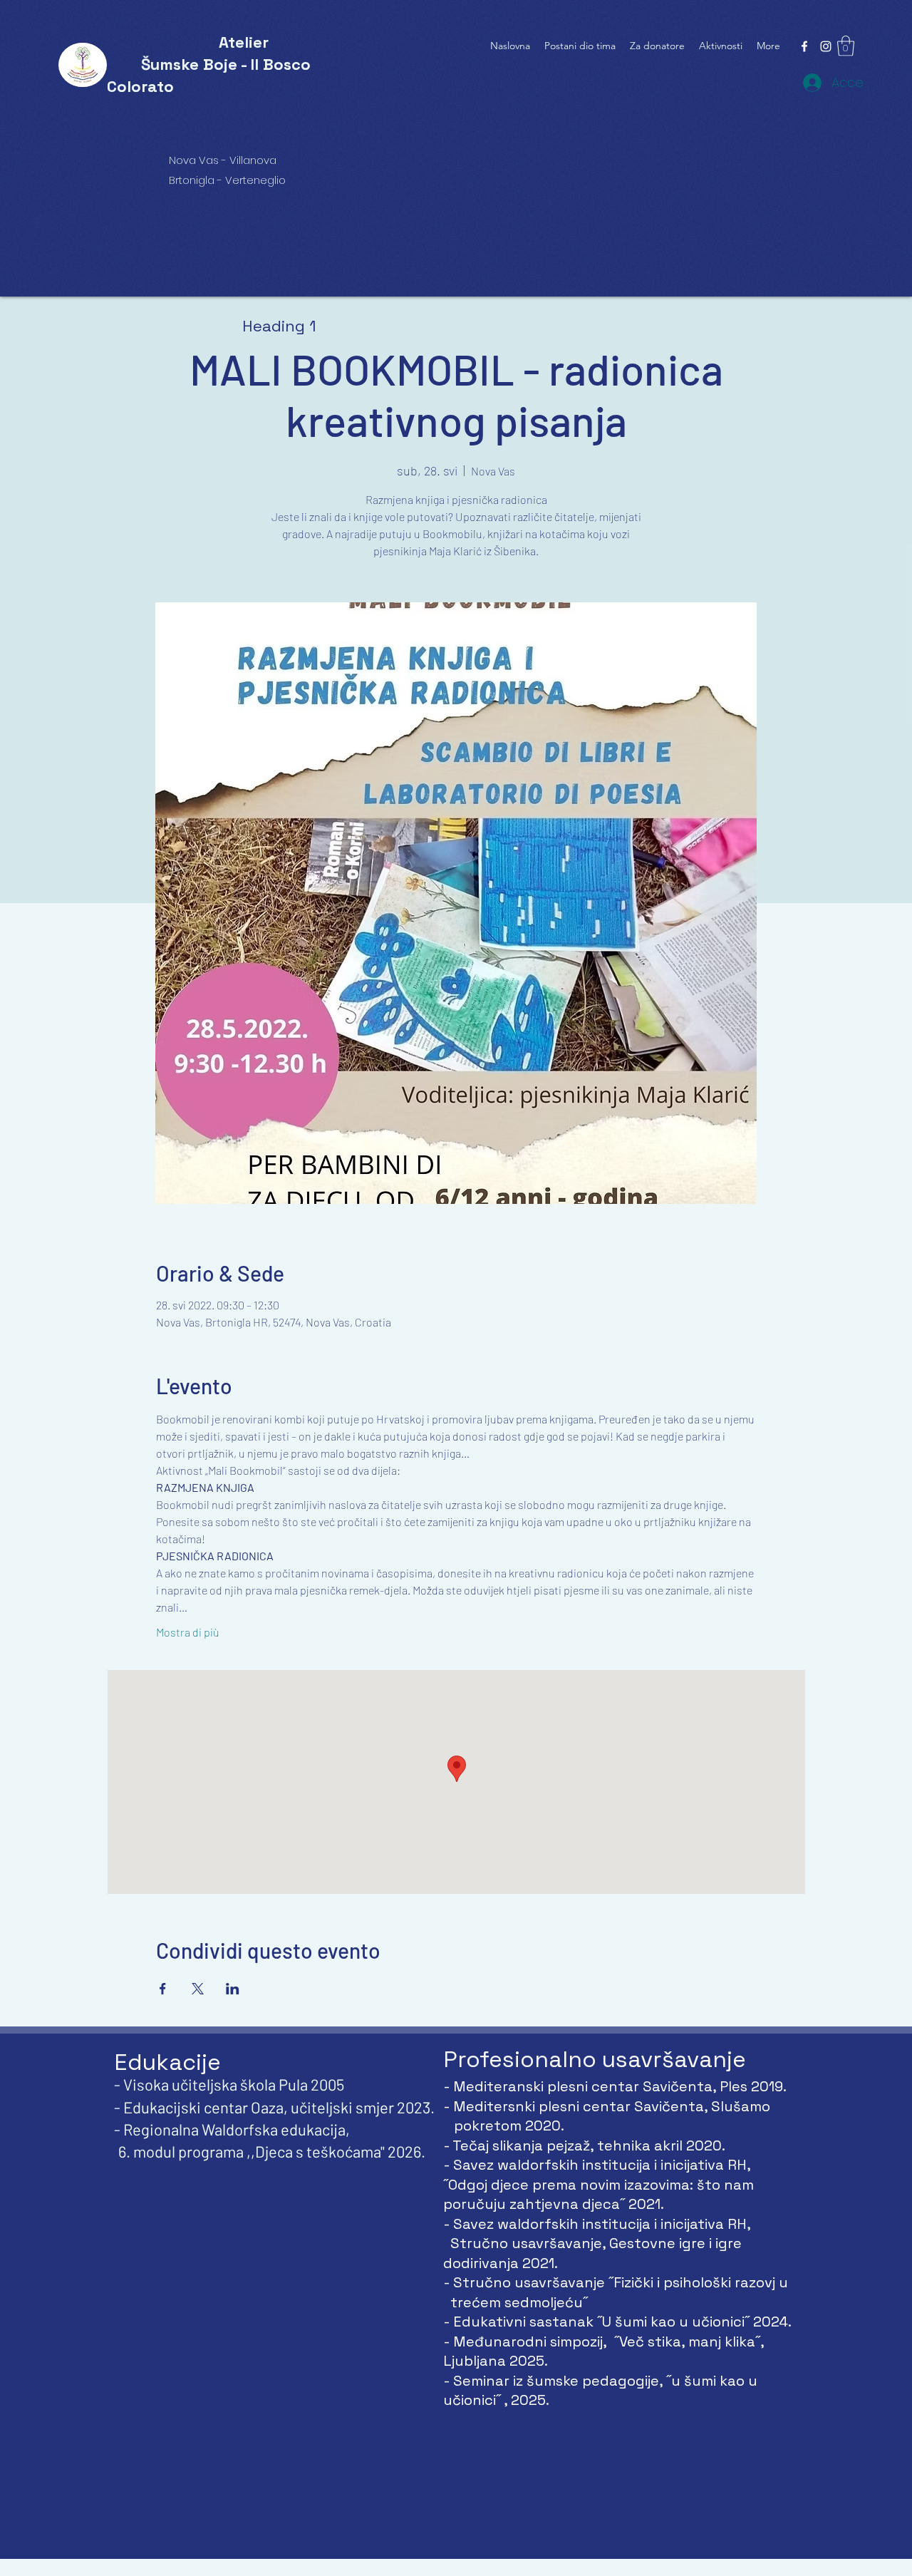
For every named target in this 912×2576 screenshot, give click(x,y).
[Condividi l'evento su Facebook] (163, 1989)
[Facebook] (804, 46)
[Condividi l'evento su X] (198, 1989)
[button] (846, 46)
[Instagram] (826, 46)
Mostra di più (188, 1632)
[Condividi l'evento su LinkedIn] (233, 1989)
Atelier (244, 42)
